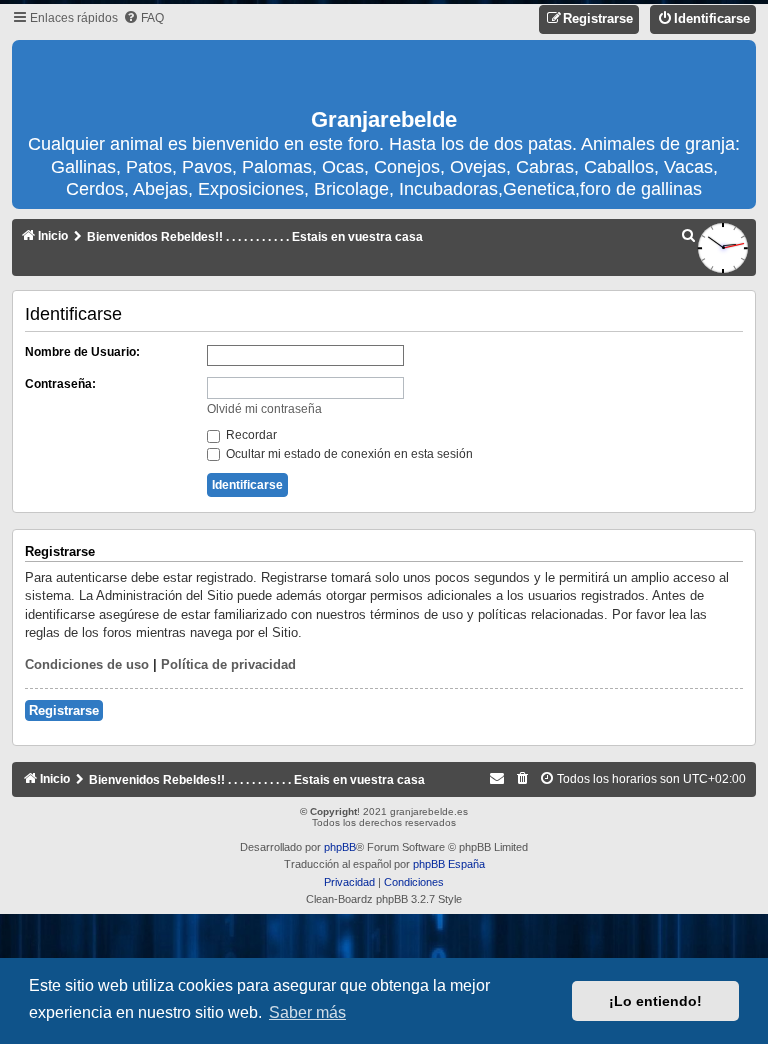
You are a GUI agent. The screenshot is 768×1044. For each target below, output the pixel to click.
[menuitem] (143, 18)
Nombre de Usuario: (82, 352)
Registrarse (64, 710)
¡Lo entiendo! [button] (655, 1001)
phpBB (340, 847)
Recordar (250, 435)
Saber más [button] (307, 1012)
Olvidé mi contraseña (264, 409)
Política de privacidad (228, 664)
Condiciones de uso (87, 664)
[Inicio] (384, 75)
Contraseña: (60, 384)
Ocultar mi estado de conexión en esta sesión (348, 454)
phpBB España (449, 864)
